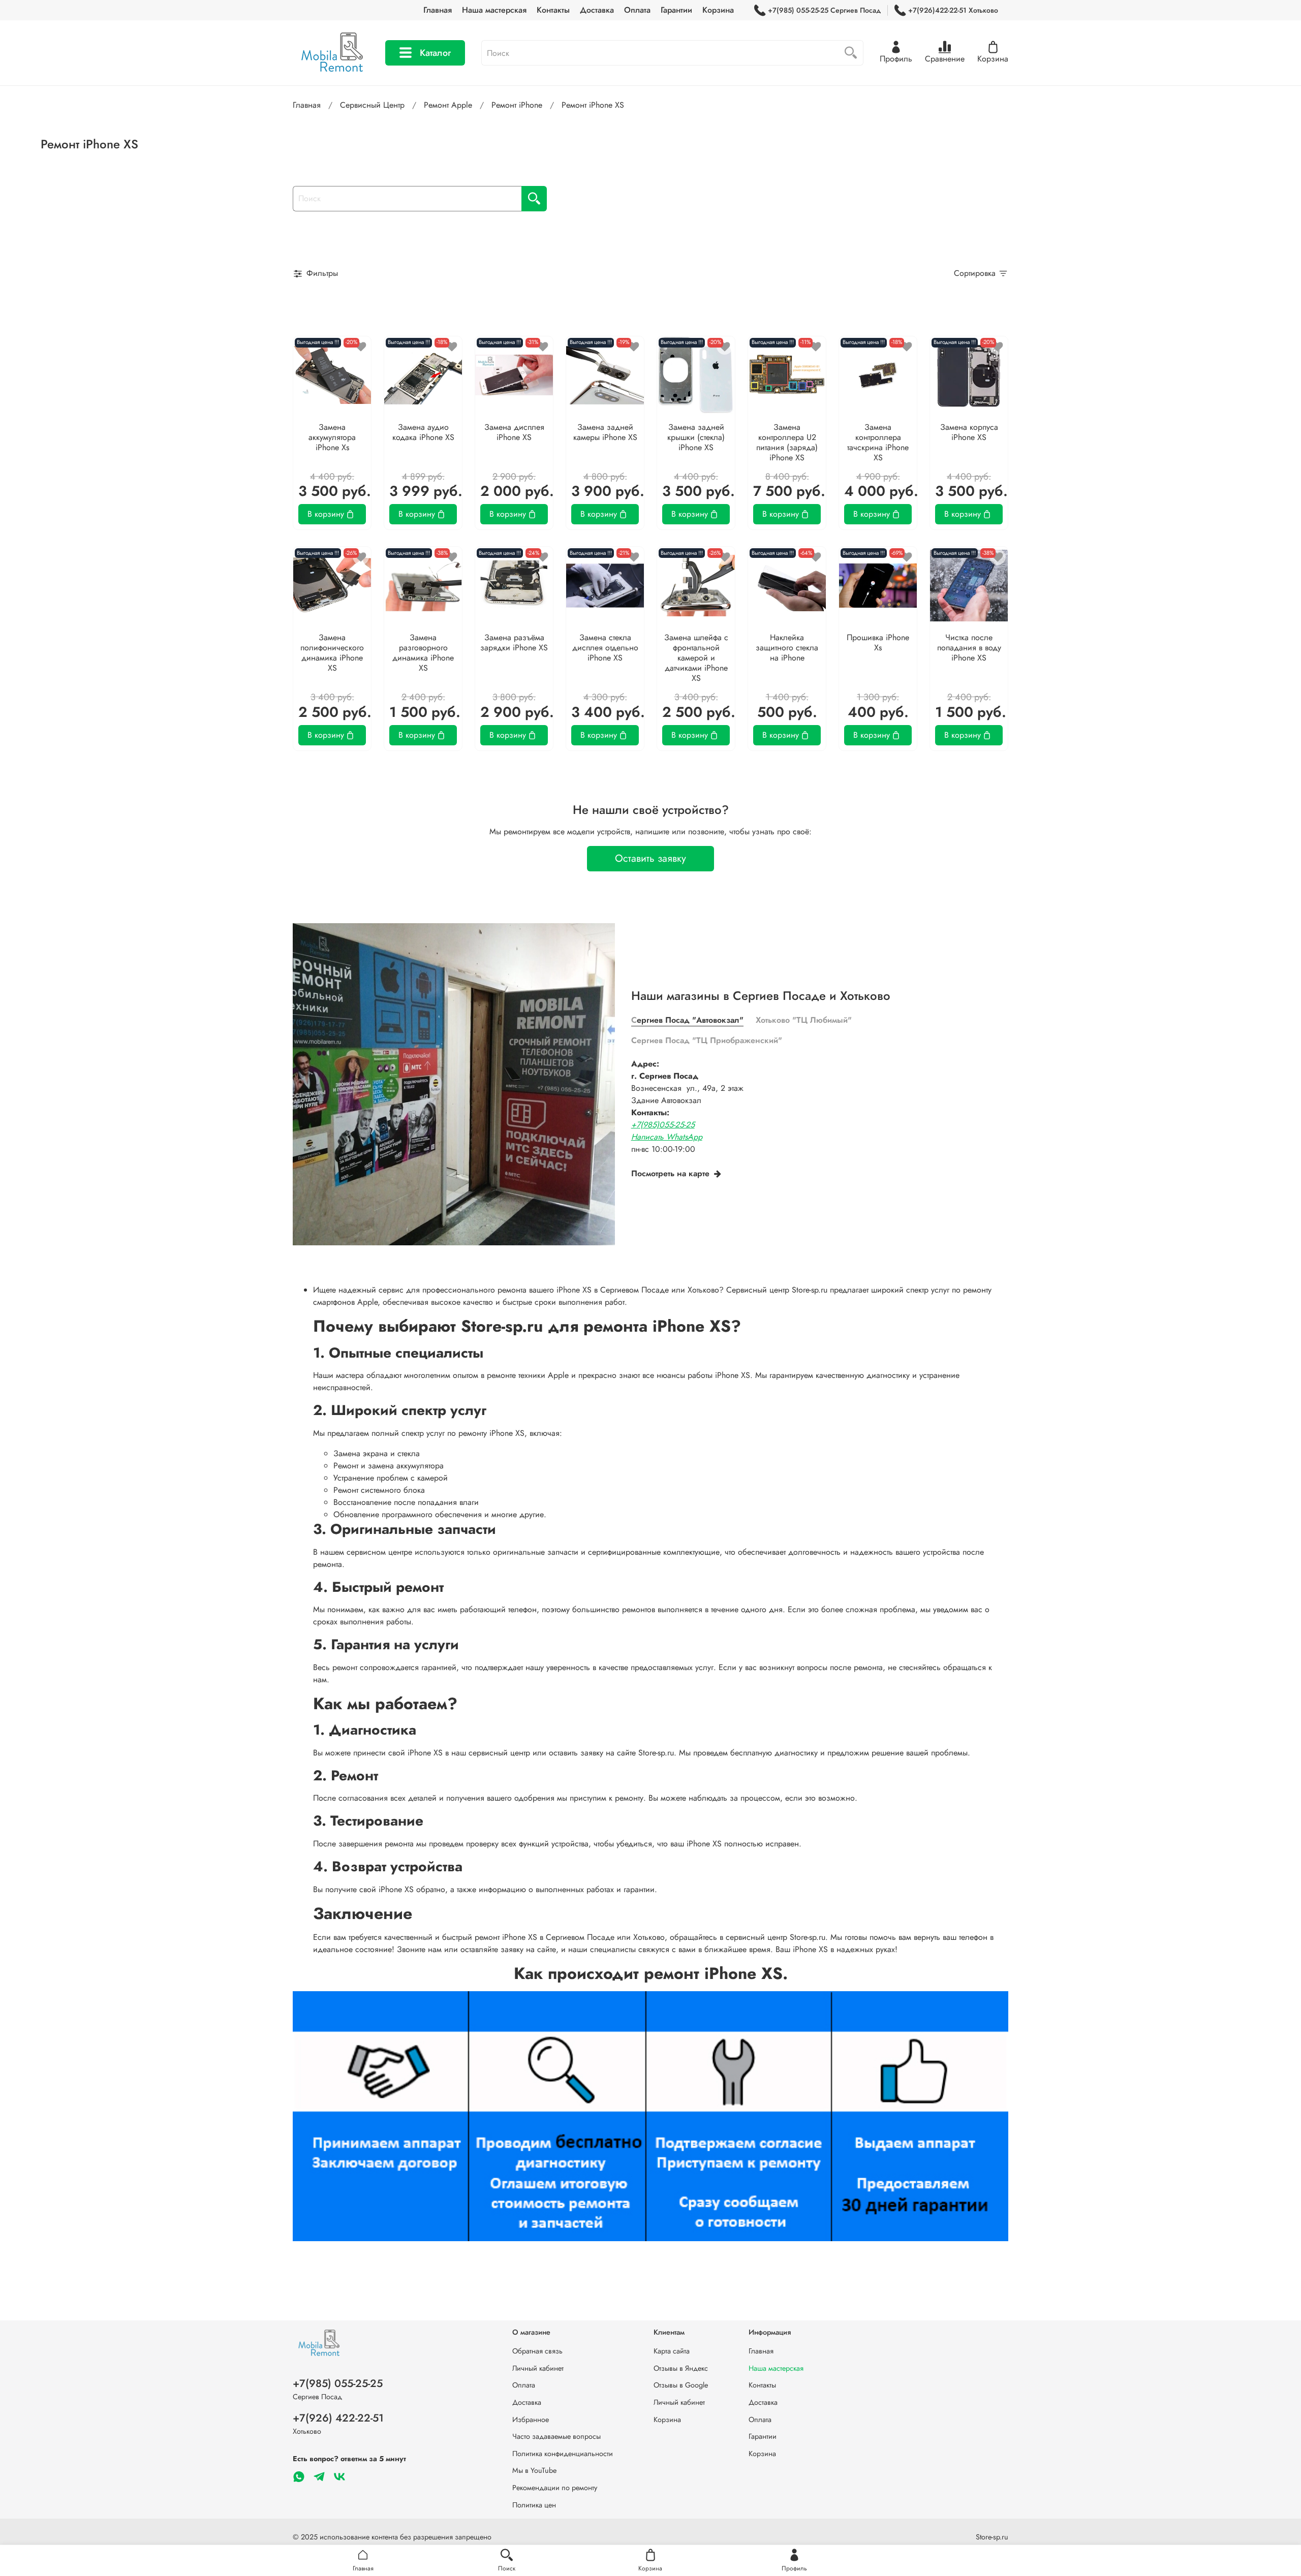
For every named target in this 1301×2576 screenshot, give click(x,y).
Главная (438, 10)
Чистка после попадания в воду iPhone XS (969, 648)
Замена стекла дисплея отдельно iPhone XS (605, 648)
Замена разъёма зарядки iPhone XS (514, 642)
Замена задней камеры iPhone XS (605, 432)
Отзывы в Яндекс (681, 2368)
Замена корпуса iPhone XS (969, 432)
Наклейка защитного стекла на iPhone (787, 648)
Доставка (597, 10)
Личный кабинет (538, 2368)
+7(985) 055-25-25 (338, 2383)
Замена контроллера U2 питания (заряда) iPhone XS (787, 442)
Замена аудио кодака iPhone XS (423, 432)
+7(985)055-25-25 (663, 1125)
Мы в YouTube (534, 2470)
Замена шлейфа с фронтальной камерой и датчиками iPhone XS (696, 658)
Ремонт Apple (448, 105)
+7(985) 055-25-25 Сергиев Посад (824, 10)
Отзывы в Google (681, 2385)
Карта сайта (672, 2351)
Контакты (553, 10)
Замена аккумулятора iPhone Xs (332, 437)
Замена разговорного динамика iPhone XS (423, 653)
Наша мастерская (494, 10)
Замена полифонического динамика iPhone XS (332, 653)
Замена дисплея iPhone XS (514, 432)
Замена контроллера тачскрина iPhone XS (878, 442)
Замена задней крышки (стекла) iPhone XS (696, 437)
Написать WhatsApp (667, 1137)
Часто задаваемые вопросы (556, 2436)
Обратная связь (537, 2351)
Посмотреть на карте (670, 1173)
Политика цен (534, 2505)
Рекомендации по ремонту (555, 2488)
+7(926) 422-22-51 (338, 2418)
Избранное (531, 2420)
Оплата (637, 10)
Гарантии (676, 10)
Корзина (718, 10)
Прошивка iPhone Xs (878, 642)
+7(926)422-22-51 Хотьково (953, 10)
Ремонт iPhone (517, 105)
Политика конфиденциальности (563, 2454)
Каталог (435, 53)
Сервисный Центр (372, 105)
